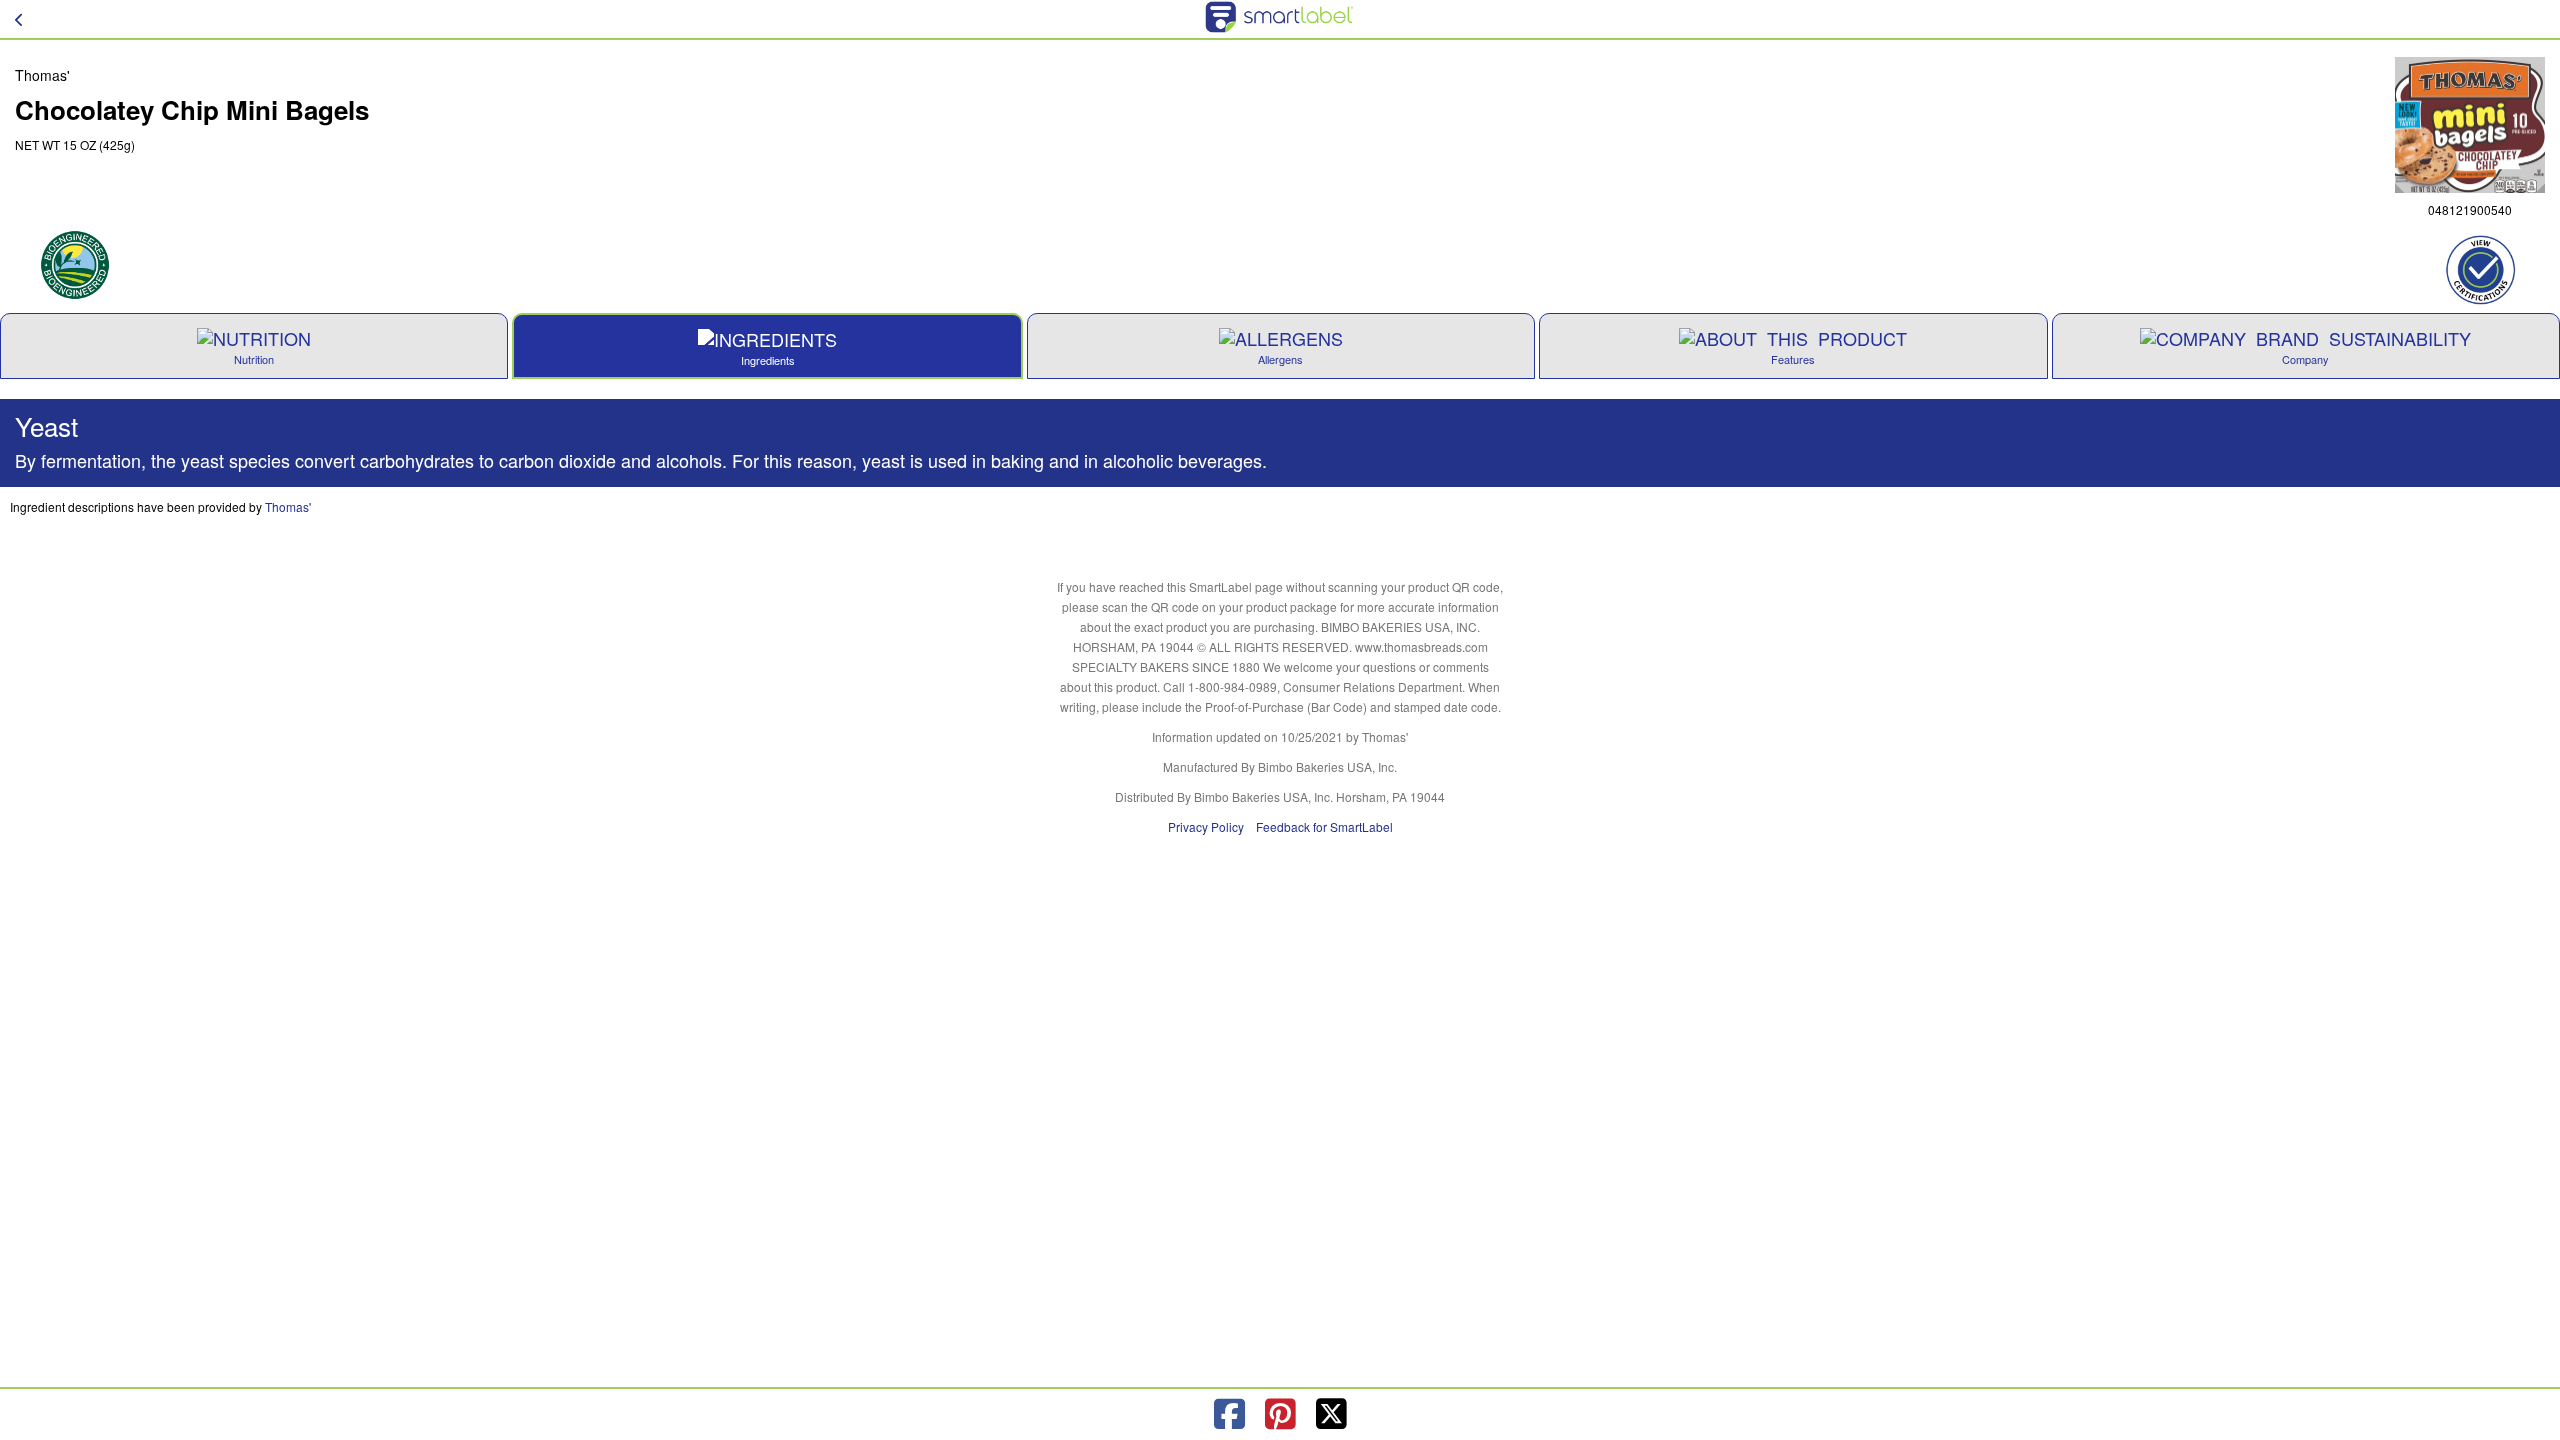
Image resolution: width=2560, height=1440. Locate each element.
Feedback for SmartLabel (1324, 826)
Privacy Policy (1206, 826)
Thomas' (288, 506)
